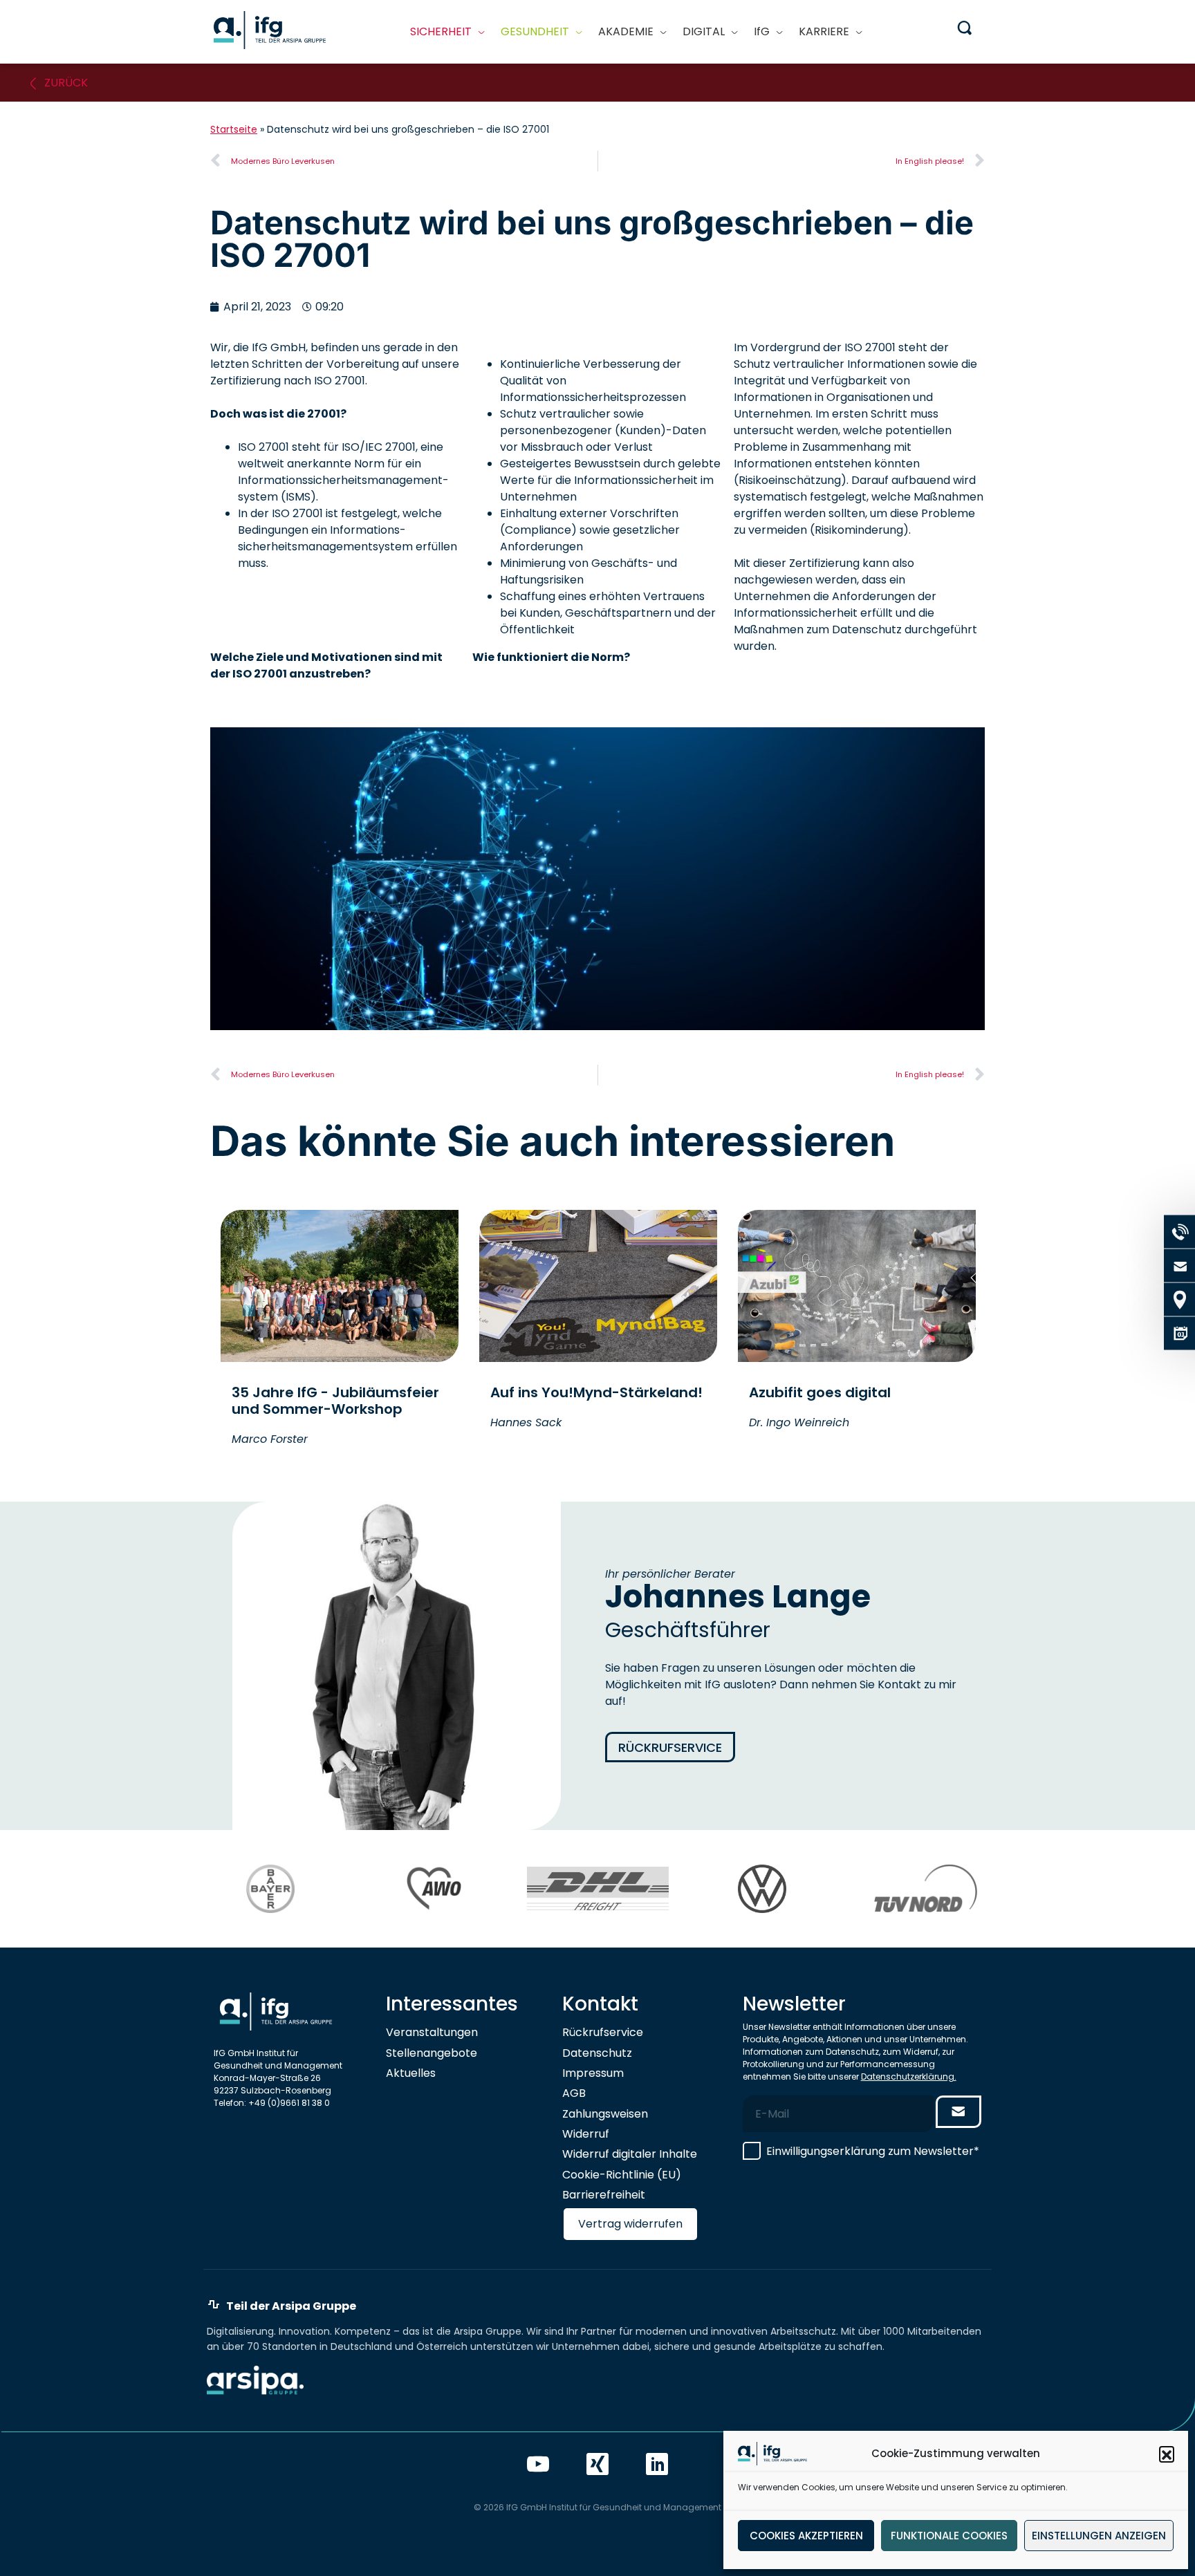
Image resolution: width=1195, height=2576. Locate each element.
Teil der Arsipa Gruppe (291, 2306)
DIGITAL (704, 31)
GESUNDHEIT (535, 31)
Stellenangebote (432, 2053)
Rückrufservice (670, 1747)
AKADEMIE (626, 31)
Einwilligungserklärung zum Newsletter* (873, 2151)
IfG (762, 31)
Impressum (593, 2073)
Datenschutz (597, 2053)
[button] (1167, 2454)
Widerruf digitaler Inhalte (630, 2154)
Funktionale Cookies (949, 2536)
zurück (66, 83)
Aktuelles (411, 2073)
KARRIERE (824, 31)
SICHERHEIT (441, 31)
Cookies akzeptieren (806, 2536)
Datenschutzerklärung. (909, 2076)
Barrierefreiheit (604, 2195)
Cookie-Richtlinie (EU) (622, 2175)
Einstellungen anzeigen (1099, 2536)
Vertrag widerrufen (630, 2224)
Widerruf (586, 2134)
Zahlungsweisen (605, 2114)
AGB (574, 2093)
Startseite (234, 129)
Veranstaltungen (432, 2032)
